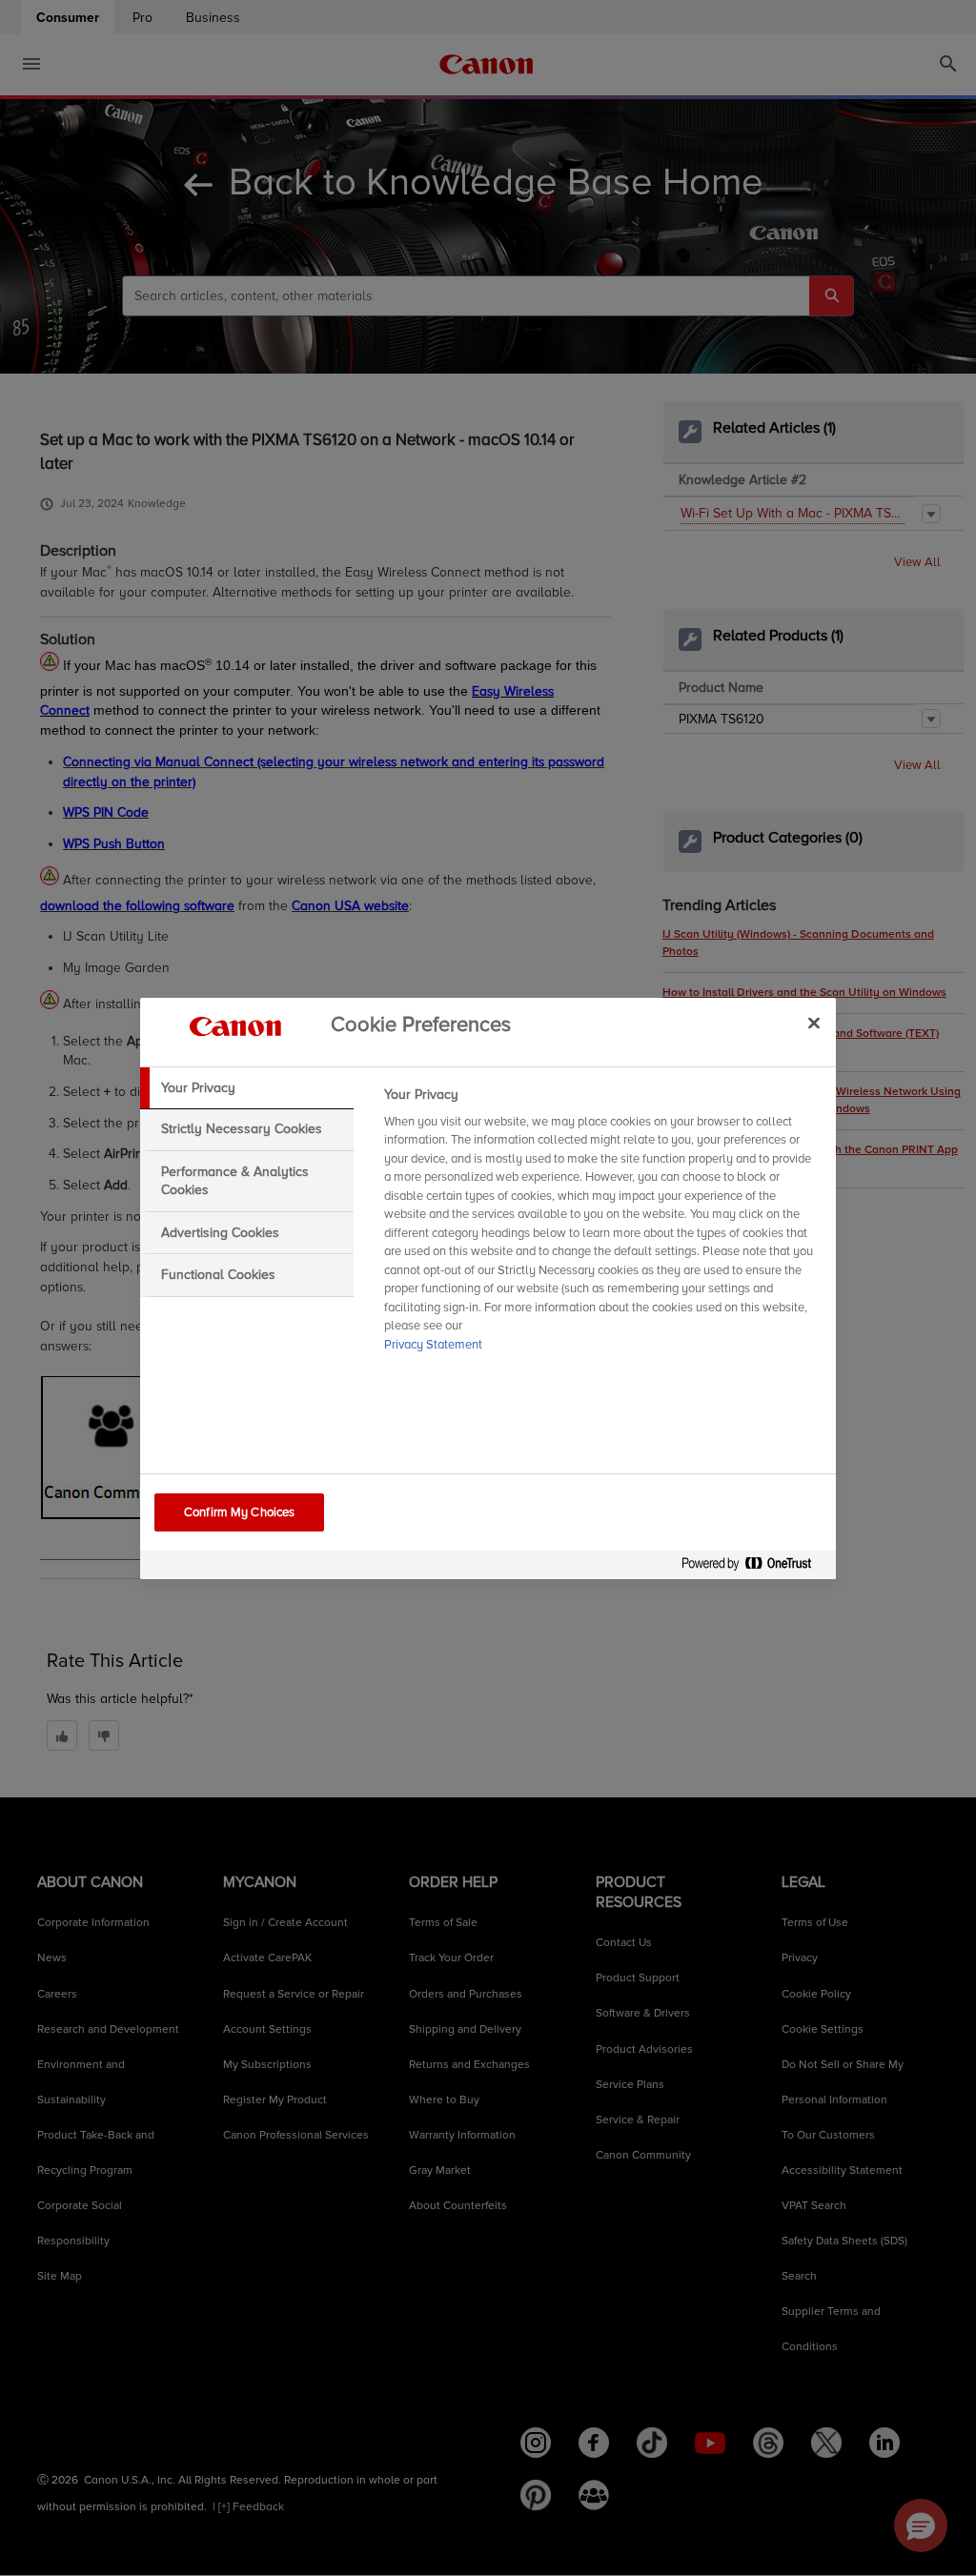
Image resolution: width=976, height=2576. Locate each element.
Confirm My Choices (239, 1512)
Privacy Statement (433, 1345)
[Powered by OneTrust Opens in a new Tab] (754, 1567)
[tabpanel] (602, 1226)
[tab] (247, 1088)
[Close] (814, 1024)
